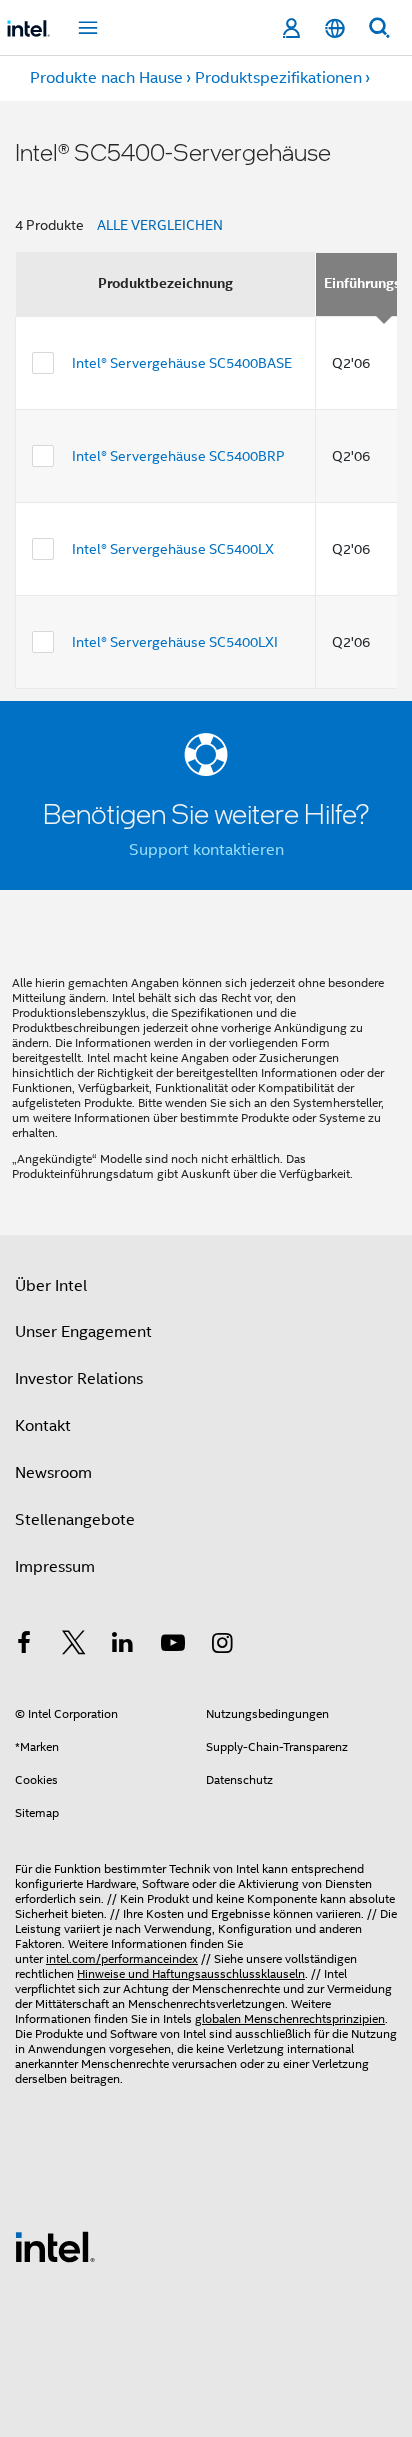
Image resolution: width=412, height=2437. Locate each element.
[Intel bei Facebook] (24, 1646)
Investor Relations (79, 1379)
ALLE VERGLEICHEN (160, 225)
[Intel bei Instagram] (222, 1646)
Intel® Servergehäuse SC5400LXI (175, 642)
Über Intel (51, 1286)
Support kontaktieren (206, 850)
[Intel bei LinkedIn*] (123, 1646)
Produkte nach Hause (106, 78)
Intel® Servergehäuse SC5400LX (173, 549)
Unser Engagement (83, 1332)
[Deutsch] (335, 28)
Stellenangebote (75, 1520)
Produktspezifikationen (278, 78)
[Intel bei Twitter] (74, 1646)
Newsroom (53, 1473)
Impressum (55, 1567)
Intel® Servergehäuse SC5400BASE (182, 363)
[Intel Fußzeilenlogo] (55, 2246)
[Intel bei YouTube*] (173, 1646)
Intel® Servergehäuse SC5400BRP (178, 456)
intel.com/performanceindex (122, 1958)
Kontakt (43, 1426)
